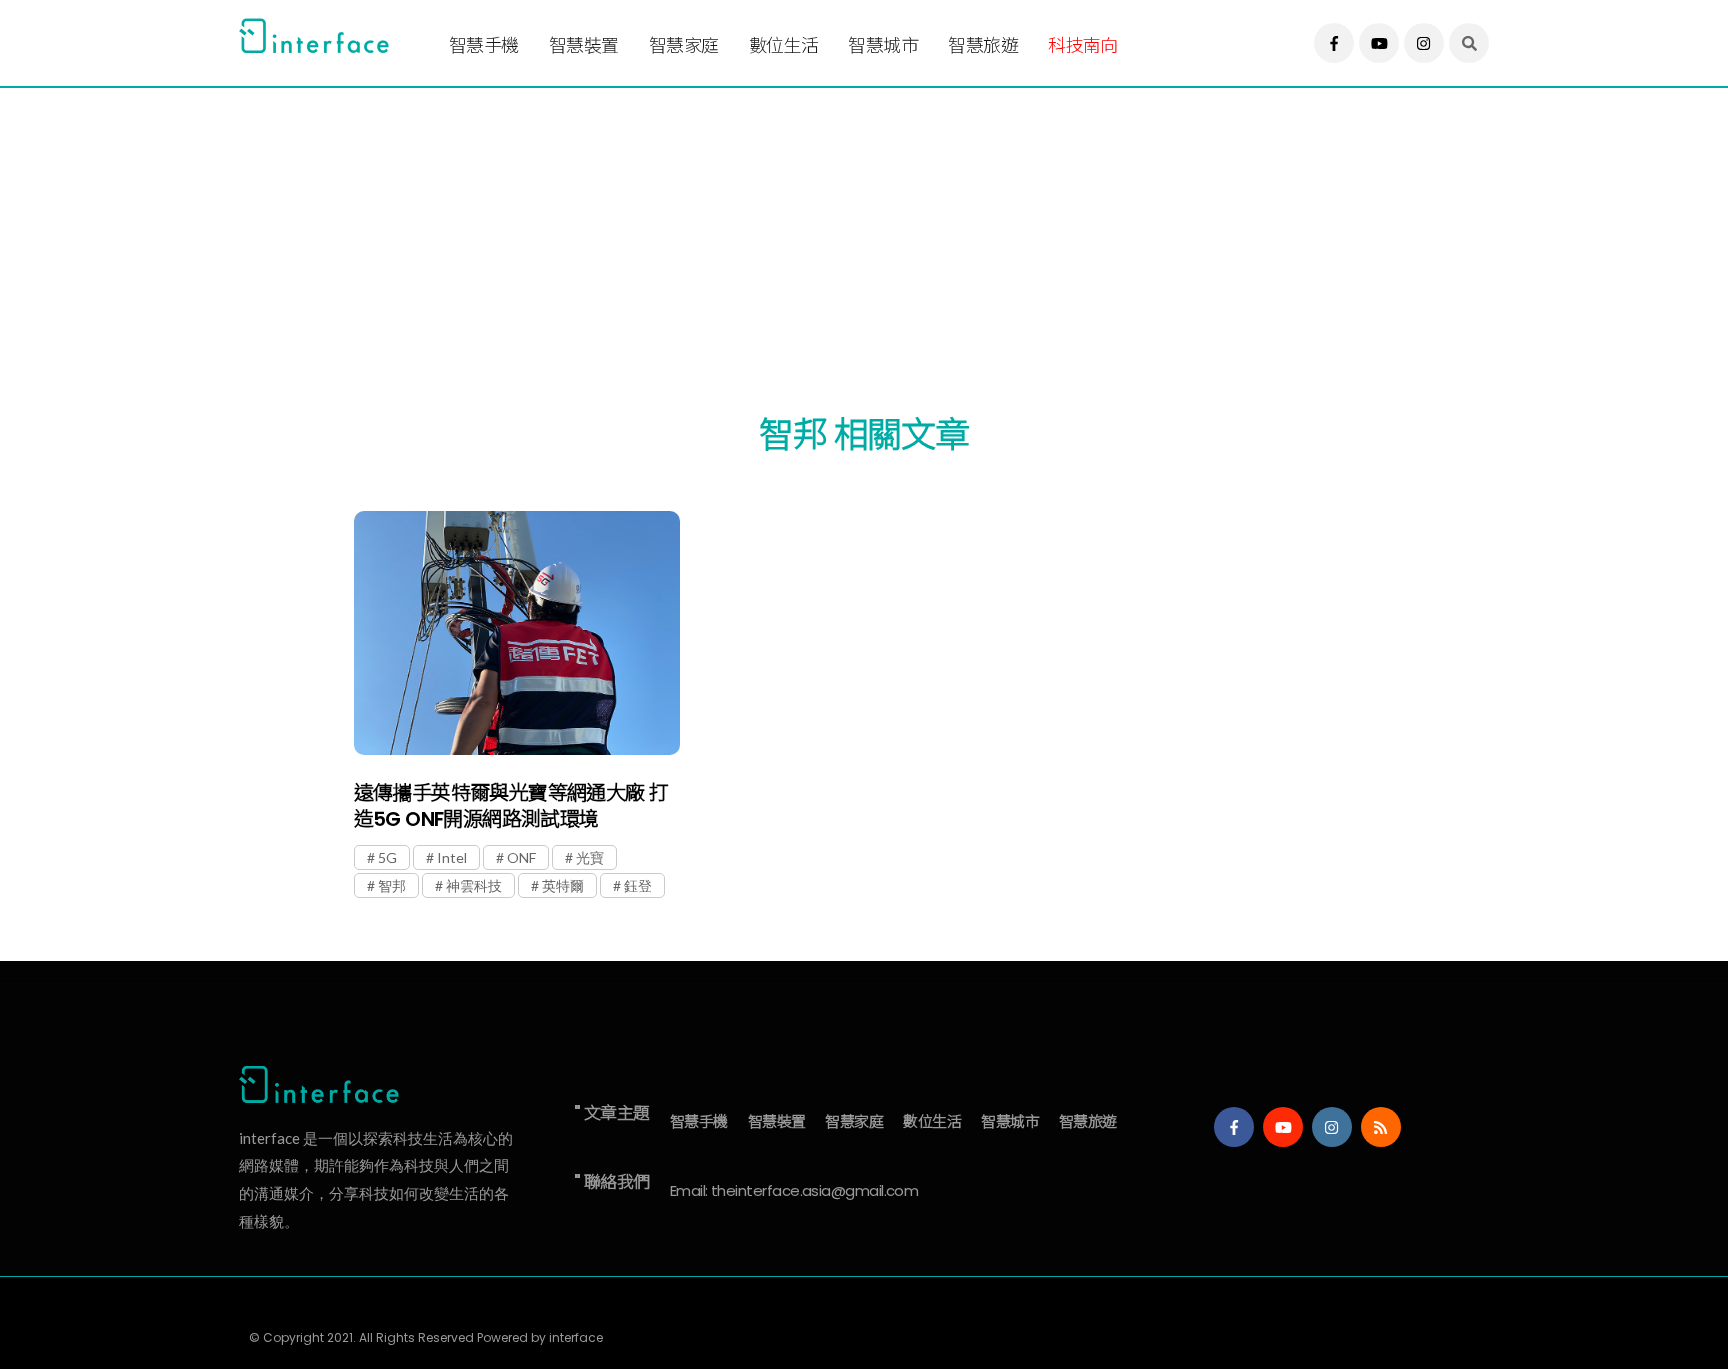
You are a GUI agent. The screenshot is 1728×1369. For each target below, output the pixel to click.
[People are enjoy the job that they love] (517, 633)
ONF (521, 857)
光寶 (590, 857)
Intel (452, 857)
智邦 (392, 885)
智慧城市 (883, 45)
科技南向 (1083, 45)
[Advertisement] (839, 227)
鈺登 (638, 885)
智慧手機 (484, 45)
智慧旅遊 (983, 45)
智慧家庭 (684, 45)
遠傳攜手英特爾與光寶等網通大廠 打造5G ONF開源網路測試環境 (511, 806)
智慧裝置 (584, 45)
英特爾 (563, 885)
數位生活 (784, 45)
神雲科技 (474, 885)
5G (387, 857)
